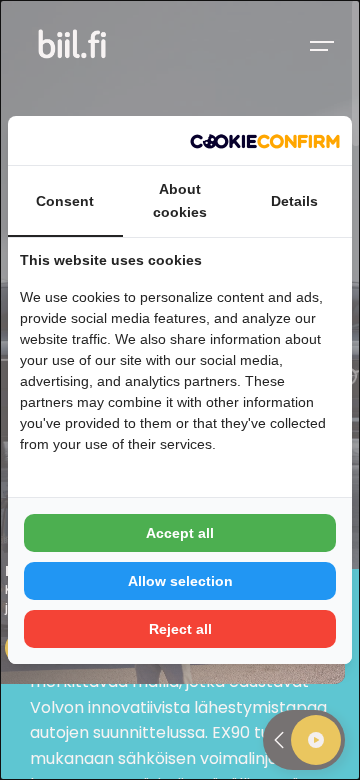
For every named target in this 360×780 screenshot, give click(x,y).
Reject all (180, 629)
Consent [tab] (65, 201)
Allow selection (180, 581)
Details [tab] (294, 201)
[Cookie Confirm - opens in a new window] (265, 141)
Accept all (180, 533)
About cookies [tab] (180, 200)
